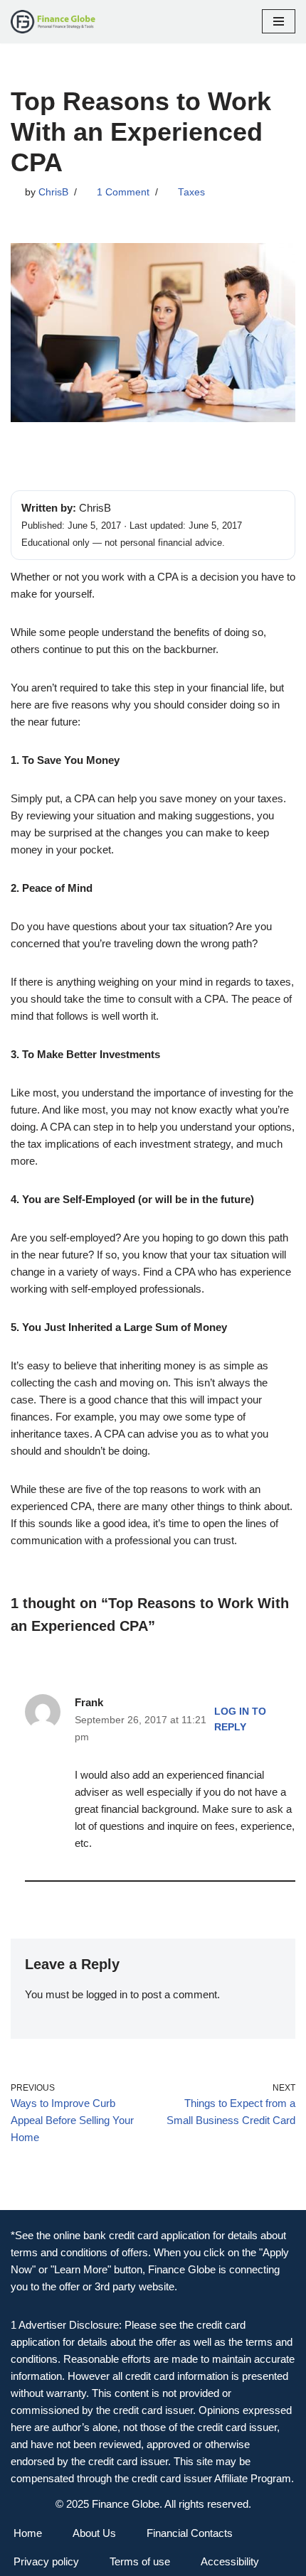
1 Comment (123, 192)
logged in (107, 1994)
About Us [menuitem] (94, 2533)
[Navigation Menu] (279, 21)
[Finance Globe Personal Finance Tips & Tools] (53, 22)
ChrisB (53, 192)
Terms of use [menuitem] (140, 2561)
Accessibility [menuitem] (230, 2561)
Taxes (191, 192)
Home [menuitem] (28, 2533)
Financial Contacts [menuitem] (190, 2533)
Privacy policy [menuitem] (46, 2561)
